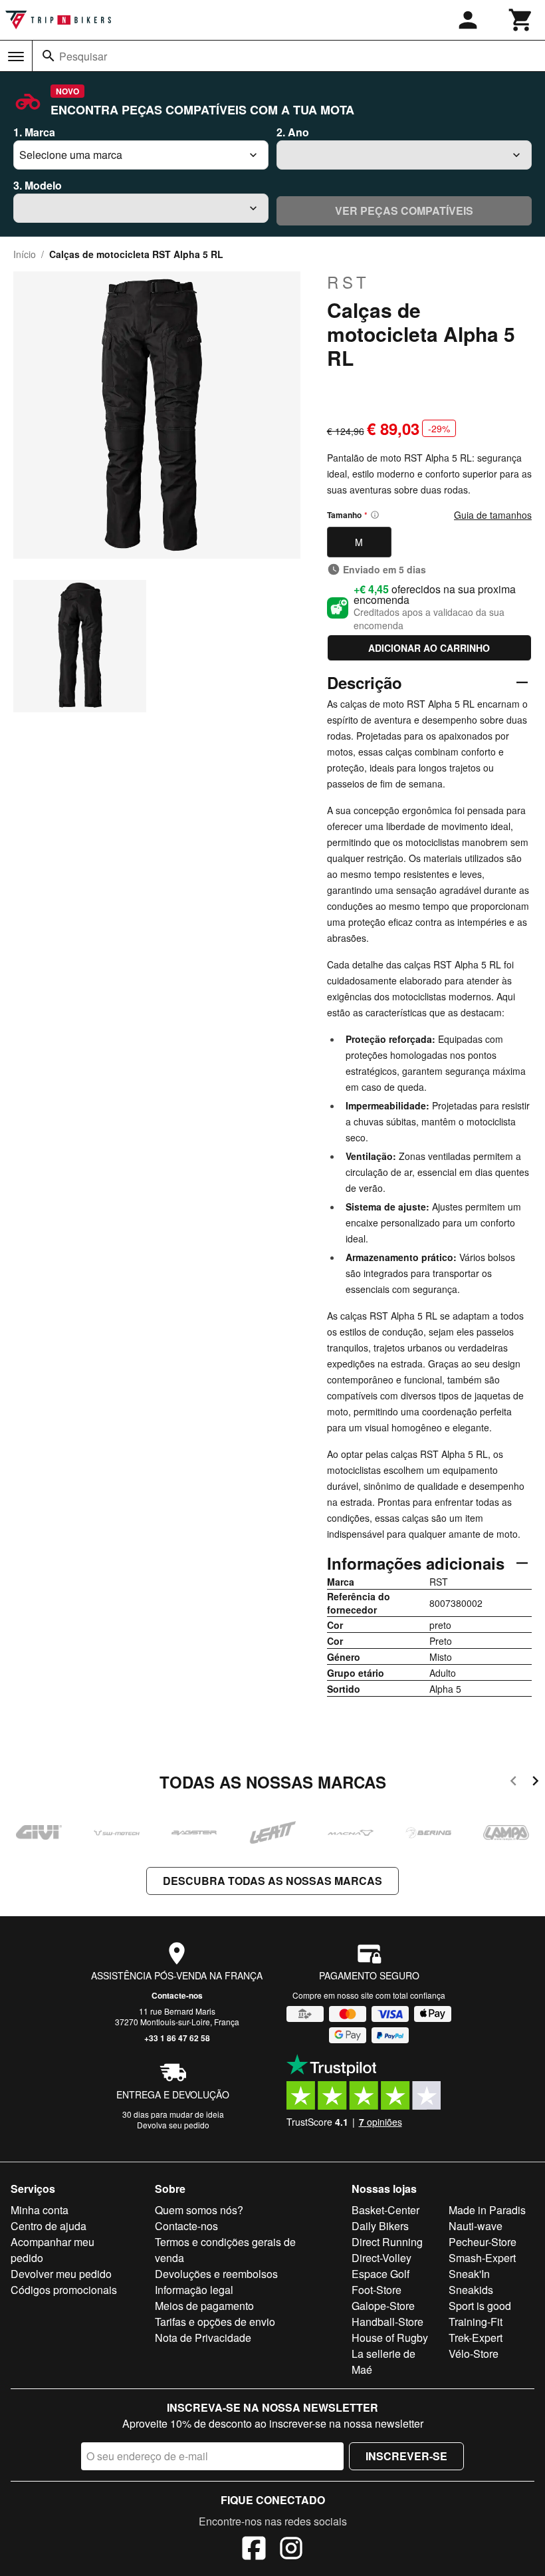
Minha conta (40, 2210)
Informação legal (194, 2290)
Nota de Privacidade (203, 2338)
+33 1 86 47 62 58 (177, 2038)
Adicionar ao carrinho (429, 648)
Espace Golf (381, 2274)
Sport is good (480, 2306)
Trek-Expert (476, 2338)
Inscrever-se (406, 2456)
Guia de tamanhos (493, 515)
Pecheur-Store (483, 2242)
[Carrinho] (521, 20)
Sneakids (471, 2290)
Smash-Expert (482, 2258)
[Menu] (16, 57)
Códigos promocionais (64, 2290)
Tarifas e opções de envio (215, 2322)
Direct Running (387, 2242)
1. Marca (34, 132)
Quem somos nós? (199, 2210)
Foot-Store (377, 2290)
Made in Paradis (487, 2210)
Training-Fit (476, 2322)
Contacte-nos (177, 1995)
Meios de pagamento (204, 2306)
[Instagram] (291, 2550)
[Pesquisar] (49, 56)
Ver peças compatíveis (404, 211)
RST (349, 282)
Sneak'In (469, 2274)
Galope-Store (383, 2306)
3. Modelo (38, 185)
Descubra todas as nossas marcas (272, 1881)
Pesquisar (83, 56)
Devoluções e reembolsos (216, 2274)
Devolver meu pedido (61, 2274)
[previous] (513, 1783)
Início (25, 254)
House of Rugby (390, 2338)
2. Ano (293, 132)
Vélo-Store (474, 2354)
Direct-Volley (381, 2258)
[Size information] (375, 515)
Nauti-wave (476, 2226)
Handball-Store (387, 2322)
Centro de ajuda (49, 2226)
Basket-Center (385, 2210)
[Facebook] (254, 2550)
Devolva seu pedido (173, 2125)
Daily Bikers (380, 2226)
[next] (535, 1783)
